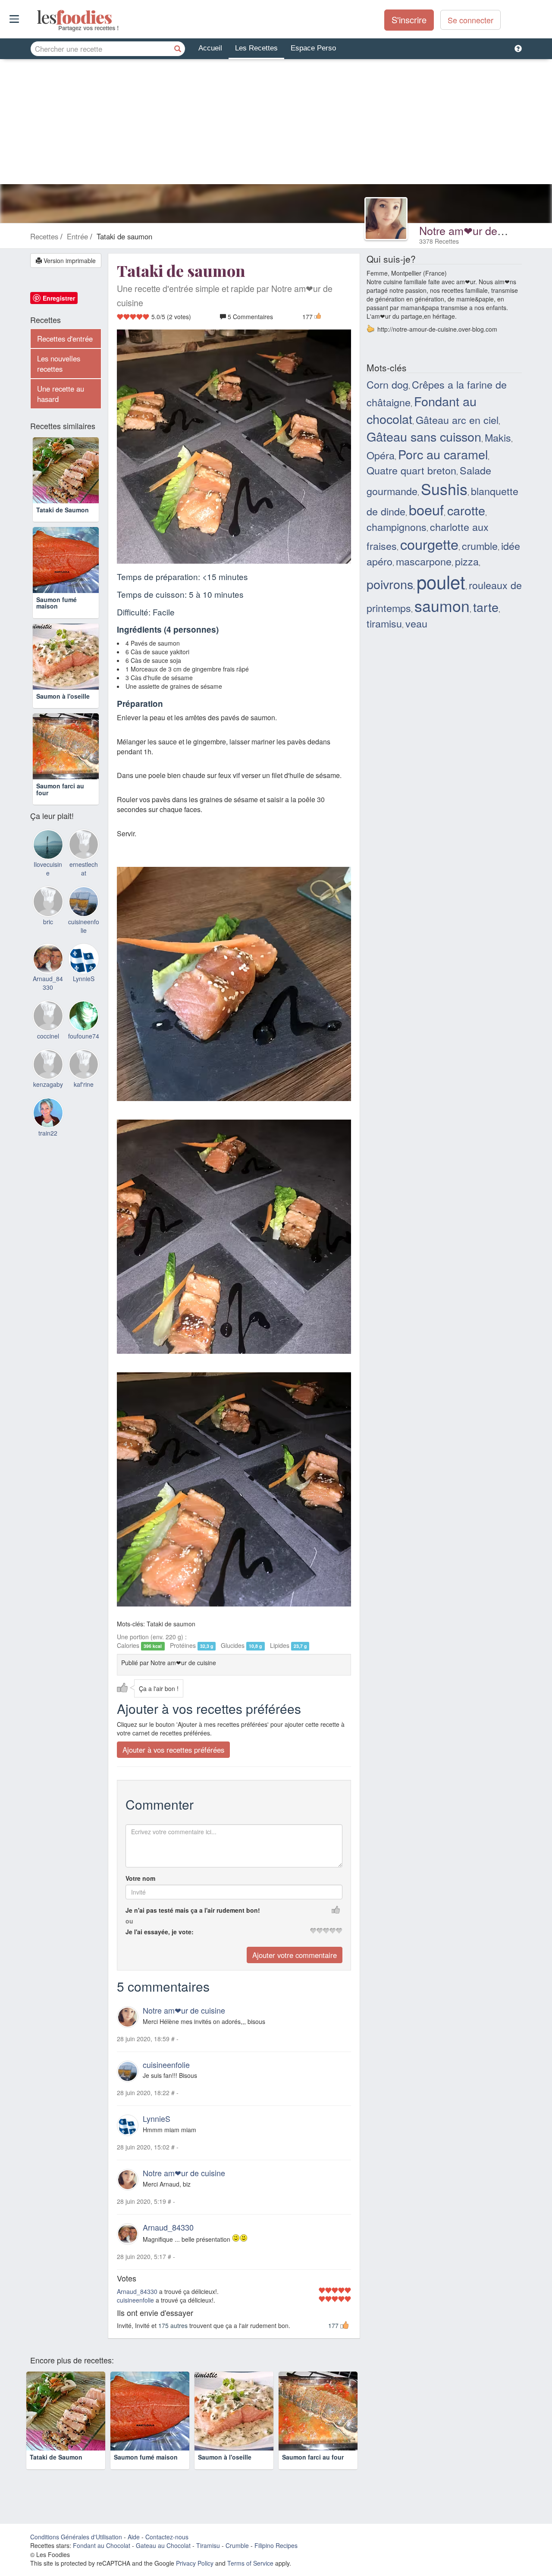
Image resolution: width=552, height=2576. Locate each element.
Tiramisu (208, 2545)
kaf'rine (84, 1084)
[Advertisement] (276, 124)
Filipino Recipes (276, 2545)
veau (416, 623)
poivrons (390, 584)
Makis (498, 437)
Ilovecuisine (48, 869)
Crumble (237, 2545)
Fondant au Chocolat (102, 2545)
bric (48, 922)
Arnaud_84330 (168, 2227)
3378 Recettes (439, 241)
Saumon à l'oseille (63, 696)
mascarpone (424, 561)
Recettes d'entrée (65, 339)
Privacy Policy (195, 2563)
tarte (486, 607)
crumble (480, 546)
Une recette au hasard (61, 394)
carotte (466, 510)
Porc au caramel (443, 454)
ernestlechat (84, 869)
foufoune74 (84, 1036)
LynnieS (157, 2118)
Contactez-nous (167, 2537)
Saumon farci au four (60, 789)
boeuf (426, 509)
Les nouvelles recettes (59, 364)
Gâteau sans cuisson (424, 436)
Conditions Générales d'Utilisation (76, 2537)
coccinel (48, 1036)
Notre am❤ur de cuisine (477, 230)
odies (38, 17)
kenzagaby (48, 1084)
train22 (48, 1133)
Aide (134, 2537)
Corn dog (387, 384)
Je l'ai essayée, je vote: (160, 1932)
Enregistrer (59, 298)
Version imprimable (69, 260)
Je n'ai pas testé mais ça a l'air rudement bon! (193, 1910)
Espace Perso (313, 48)
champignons (397, 527)
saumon (442, 605)
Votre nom (140, 1878)
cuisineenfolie (166, 2065)
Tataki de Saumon (63, 510)
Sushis (444, 488)
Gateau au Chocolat (163, 2545)
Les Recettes (256, 48)
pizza (467, 561)
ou (129, 1921)
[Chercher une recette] (178, 49)
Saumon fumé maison (56, 603)
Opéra (381, 455)
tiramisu (384, 623)
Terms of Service (250, 2563)
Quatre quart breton (411, 470)
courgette (429, 544)
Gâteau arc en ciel (457, 420)
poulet (441, 581)
